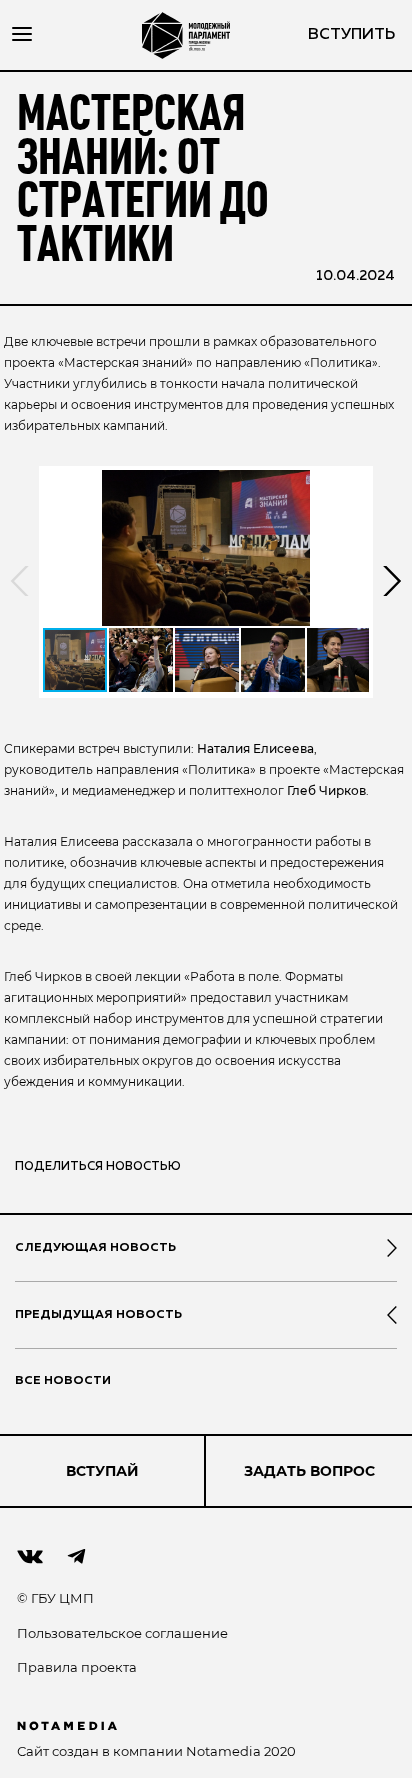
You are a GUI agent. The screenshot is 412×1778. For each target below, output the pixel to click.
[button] (206, 548)
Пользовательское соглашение (122, 1633)
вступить (351, 35)
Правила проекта (77, 1667)
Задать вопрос (309, 1471)
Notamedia (223, 1751)
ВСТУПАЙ (102, 1471)
